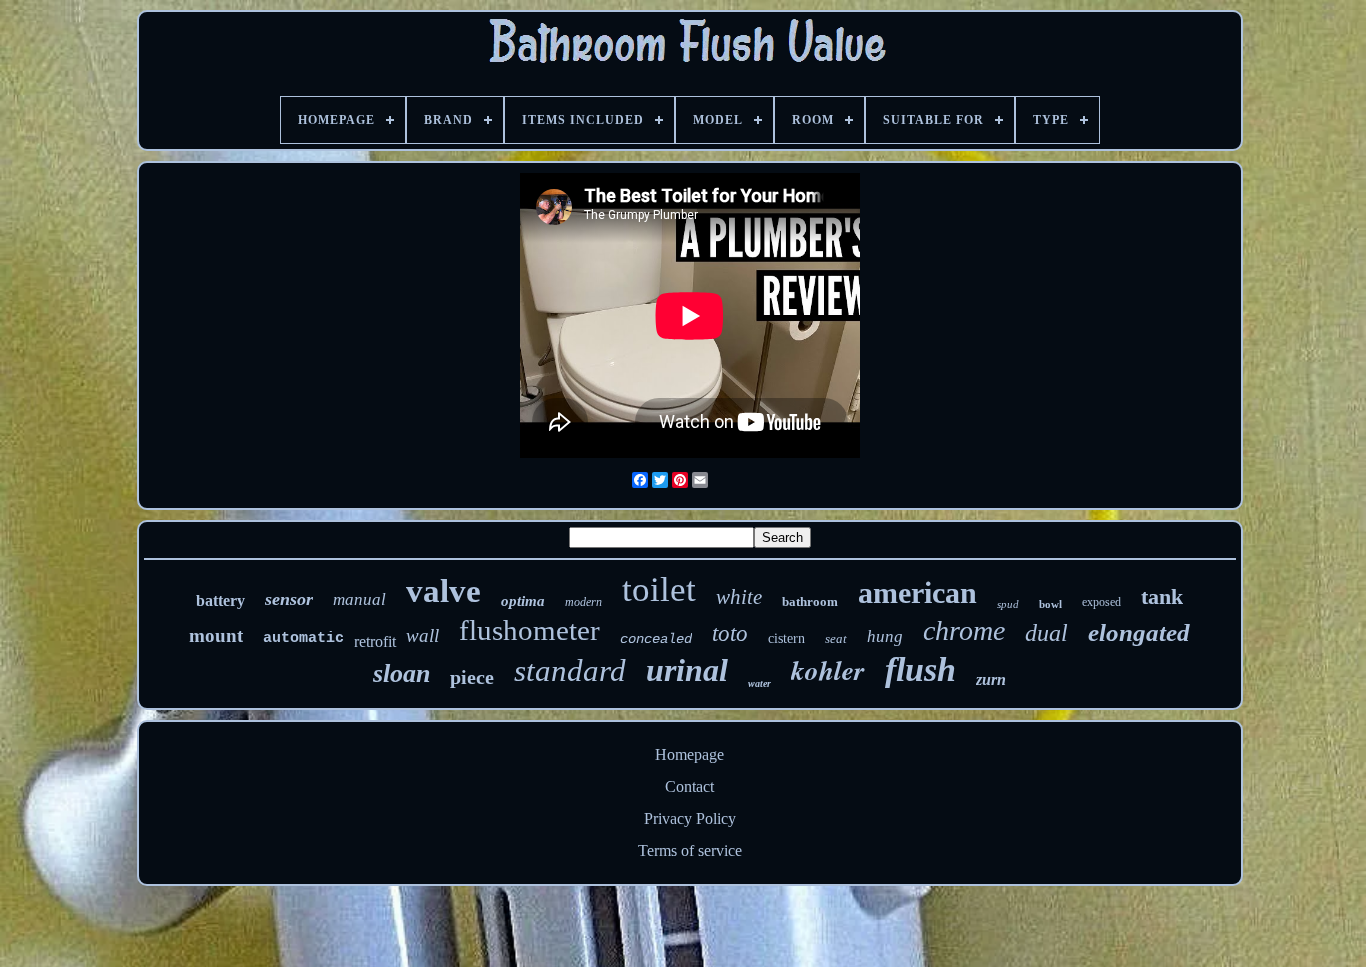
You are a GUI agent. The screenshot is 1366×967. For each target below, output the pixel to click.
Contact (689, 786)
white (739, 597)
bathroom (810, 601)
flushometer (529, 630)
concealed (656, 639)
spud (1008, 604)
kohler (828, 670)
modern (583, 602)
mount (216, 635)
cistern (786, 638)
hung (885, 636)
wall (422, 635)
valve (443, 591)
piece (472, 677)
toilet (659, 589)
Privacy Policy (690, 818)
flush (920, 669)
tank (1162, 596)
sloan (401, 673)
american (917, 592)
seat (836, 638)
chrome (964, 630)
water (759, 683)
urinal (687, 670)
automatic (303, 638)
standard (570, 670)
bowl (1050, 604)
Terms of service (690, 850)
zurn (991, 679)
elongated (1139, 632)
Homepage (689, 754)
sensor (289, 599)
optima (523, 601)
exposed (1101, 602)
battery (220, 600)
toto (730, 633)
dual (1046, 633)
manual (359, 599)
